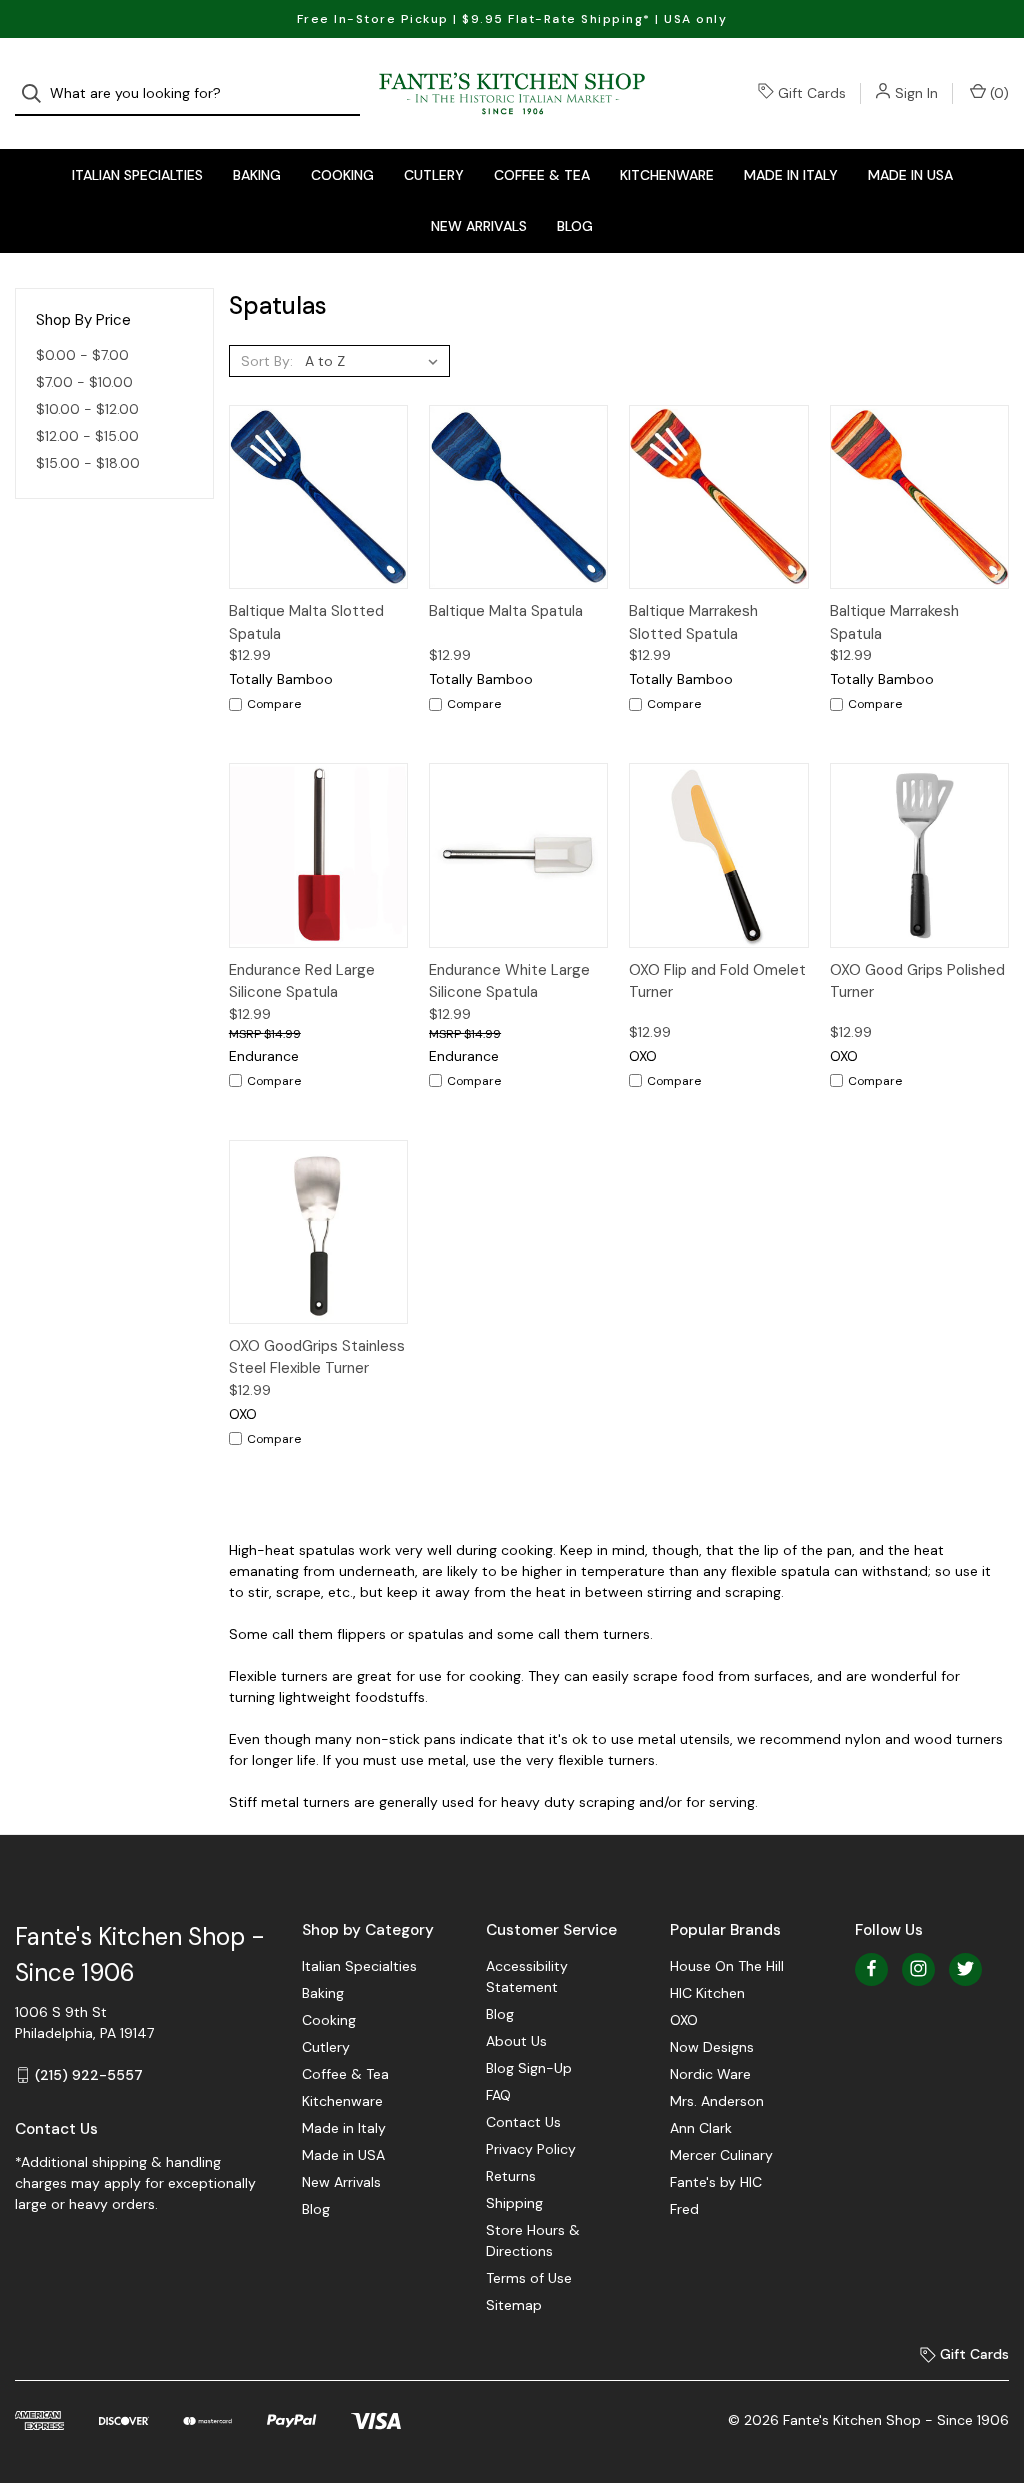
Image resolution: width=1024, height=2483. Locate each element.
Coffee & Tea (542, 175)
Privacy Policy (531, 2149)
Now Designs (712, 2047)
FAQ (498, 2095)
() (997, 93)
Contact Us (523, 2122)
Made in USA (910, 175)
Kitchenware (667, 175)
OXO (684, 2020)
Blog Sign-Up (529, 2068)
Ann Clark (701, 2128)
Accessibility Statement (527, 1976)
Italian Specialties (137, 175)
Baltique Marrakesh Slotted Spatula (693, 622)
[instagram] (918, 1968)
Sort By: (267, 361)
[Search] (37, 93)
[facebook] (871, 1968)
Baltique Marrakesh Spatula (894, 622)
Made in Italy (791, 175)
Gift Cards (812, 93)
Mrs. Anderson (717, 2101)
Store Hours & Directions (533, 2240)
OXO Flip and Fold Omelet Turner (717, 981)
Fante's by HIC (716, 2182)
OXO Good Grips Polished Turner (917, 981)
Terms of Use (529, 2278)
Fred (684, 2209)
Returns (511, 2176)
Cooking (342, 175)
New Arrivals (479, 226)
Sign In (916, 93)
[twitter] (965, 1968)
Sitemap (514, 2305)
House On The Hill (727, 1966)
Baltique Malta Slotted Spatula (306, 622)
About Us (516, 2041)
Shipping (514, 2203)
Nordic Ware (710, 2074)
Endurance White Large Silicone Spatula (509, 981)
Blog (575, 226)
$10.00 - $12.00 (87, 409)
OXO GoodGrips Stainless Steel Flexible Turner (317, 1357)
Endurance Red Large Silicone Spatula (302, 981)
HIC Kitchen (707, 1993)
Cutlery (434, 175)
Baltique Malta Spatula (506, 611)
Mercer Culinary (721, 2155)
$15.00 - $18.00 (88, 463)
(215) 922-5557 (89, 2075)
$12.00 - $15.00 (87, 436)
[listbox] (375, 361)
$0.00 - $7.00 (82, 355)
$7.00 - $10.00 (84, 382)
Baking (257, 175)
